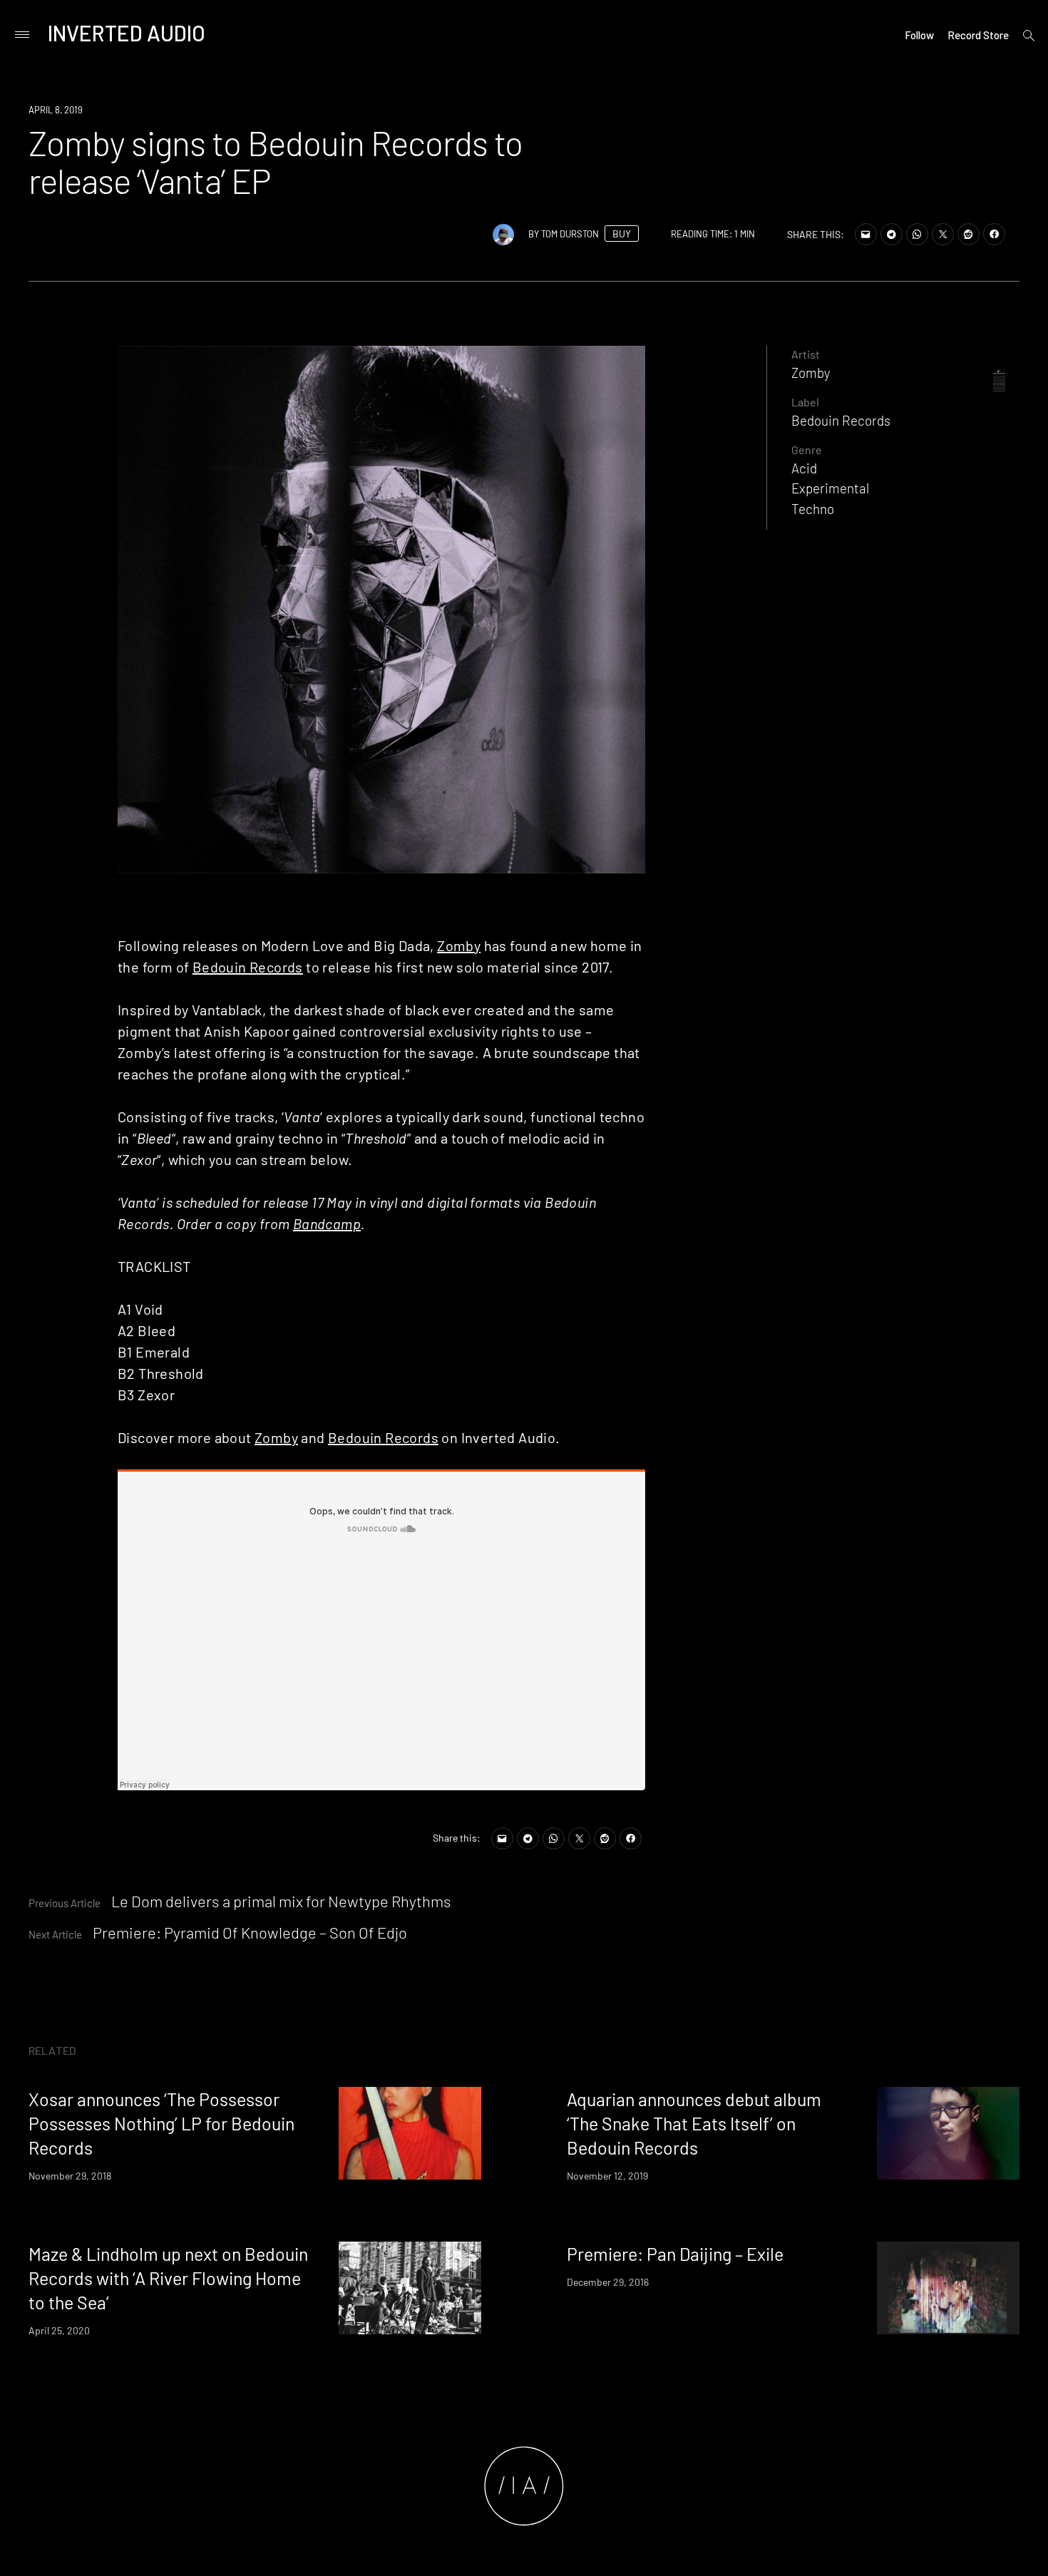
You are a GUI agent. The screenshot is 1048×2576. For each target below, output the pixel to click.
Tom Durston (570, 234)
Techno (813, 509)
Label (805, 402)
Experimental (830, 488)
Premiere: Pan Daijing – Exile (675, 2254)
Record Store (978, 35)
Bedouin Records (248, 967)
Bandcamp (327, 1223)
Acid (804, 468)
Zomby (459, 945)
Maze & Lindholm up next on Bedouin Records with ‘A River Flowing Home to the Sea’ (168, 2278)
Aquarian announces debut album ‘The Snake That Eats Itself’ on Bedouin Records (694, 2123)
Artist (806, 354)
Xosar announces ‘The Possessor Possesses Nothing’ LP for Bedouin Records (161, 2123)
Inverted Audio (127, 33)
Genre (807, 450)
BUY (622, 234)
